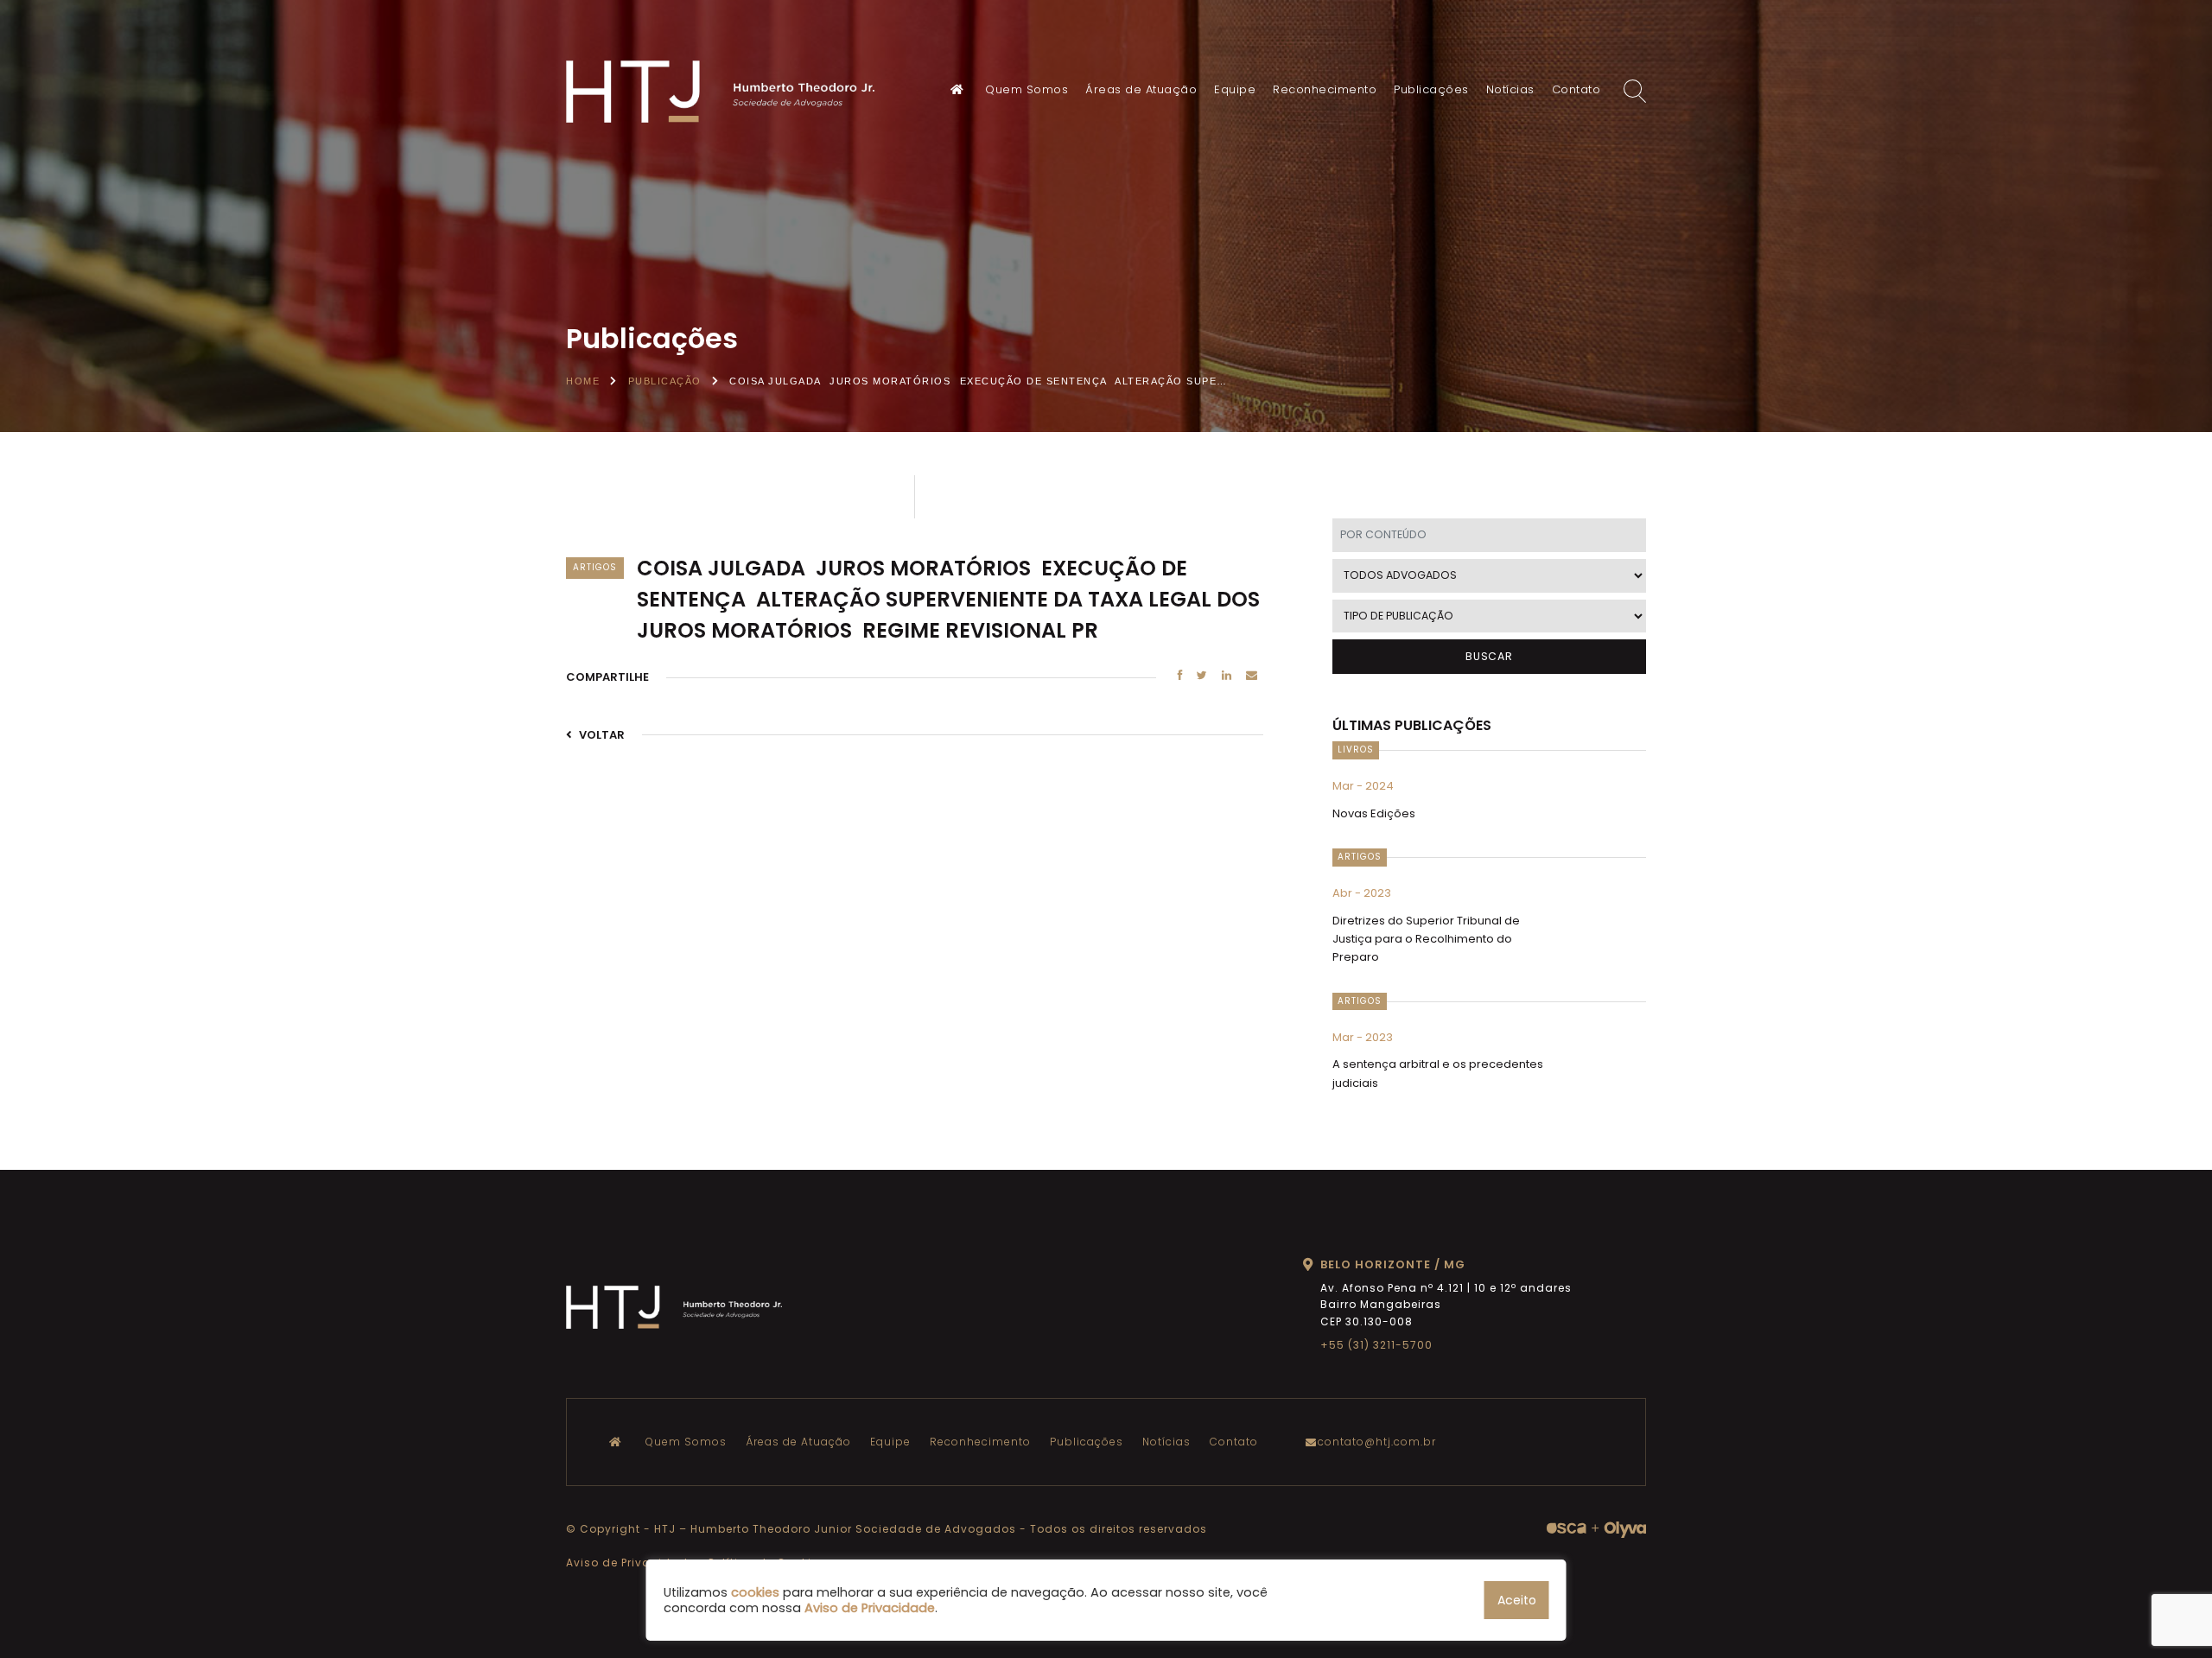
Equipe (1235, 89)
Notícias (1510, 89)
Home (583, 381)
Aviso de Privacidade (630, 1563)
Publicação (665, 381)
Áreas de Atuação (1141, 89)
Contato (1576, 89)
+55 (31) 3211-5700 (1376, 1345)
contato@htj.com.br (1377, 1442)
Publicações (1431, 89)
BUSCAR (1489, 656)
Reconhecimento (1325, 89)
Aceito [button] (1517, 1600)
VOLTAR (601, 735)
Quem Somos (1027, 89)
